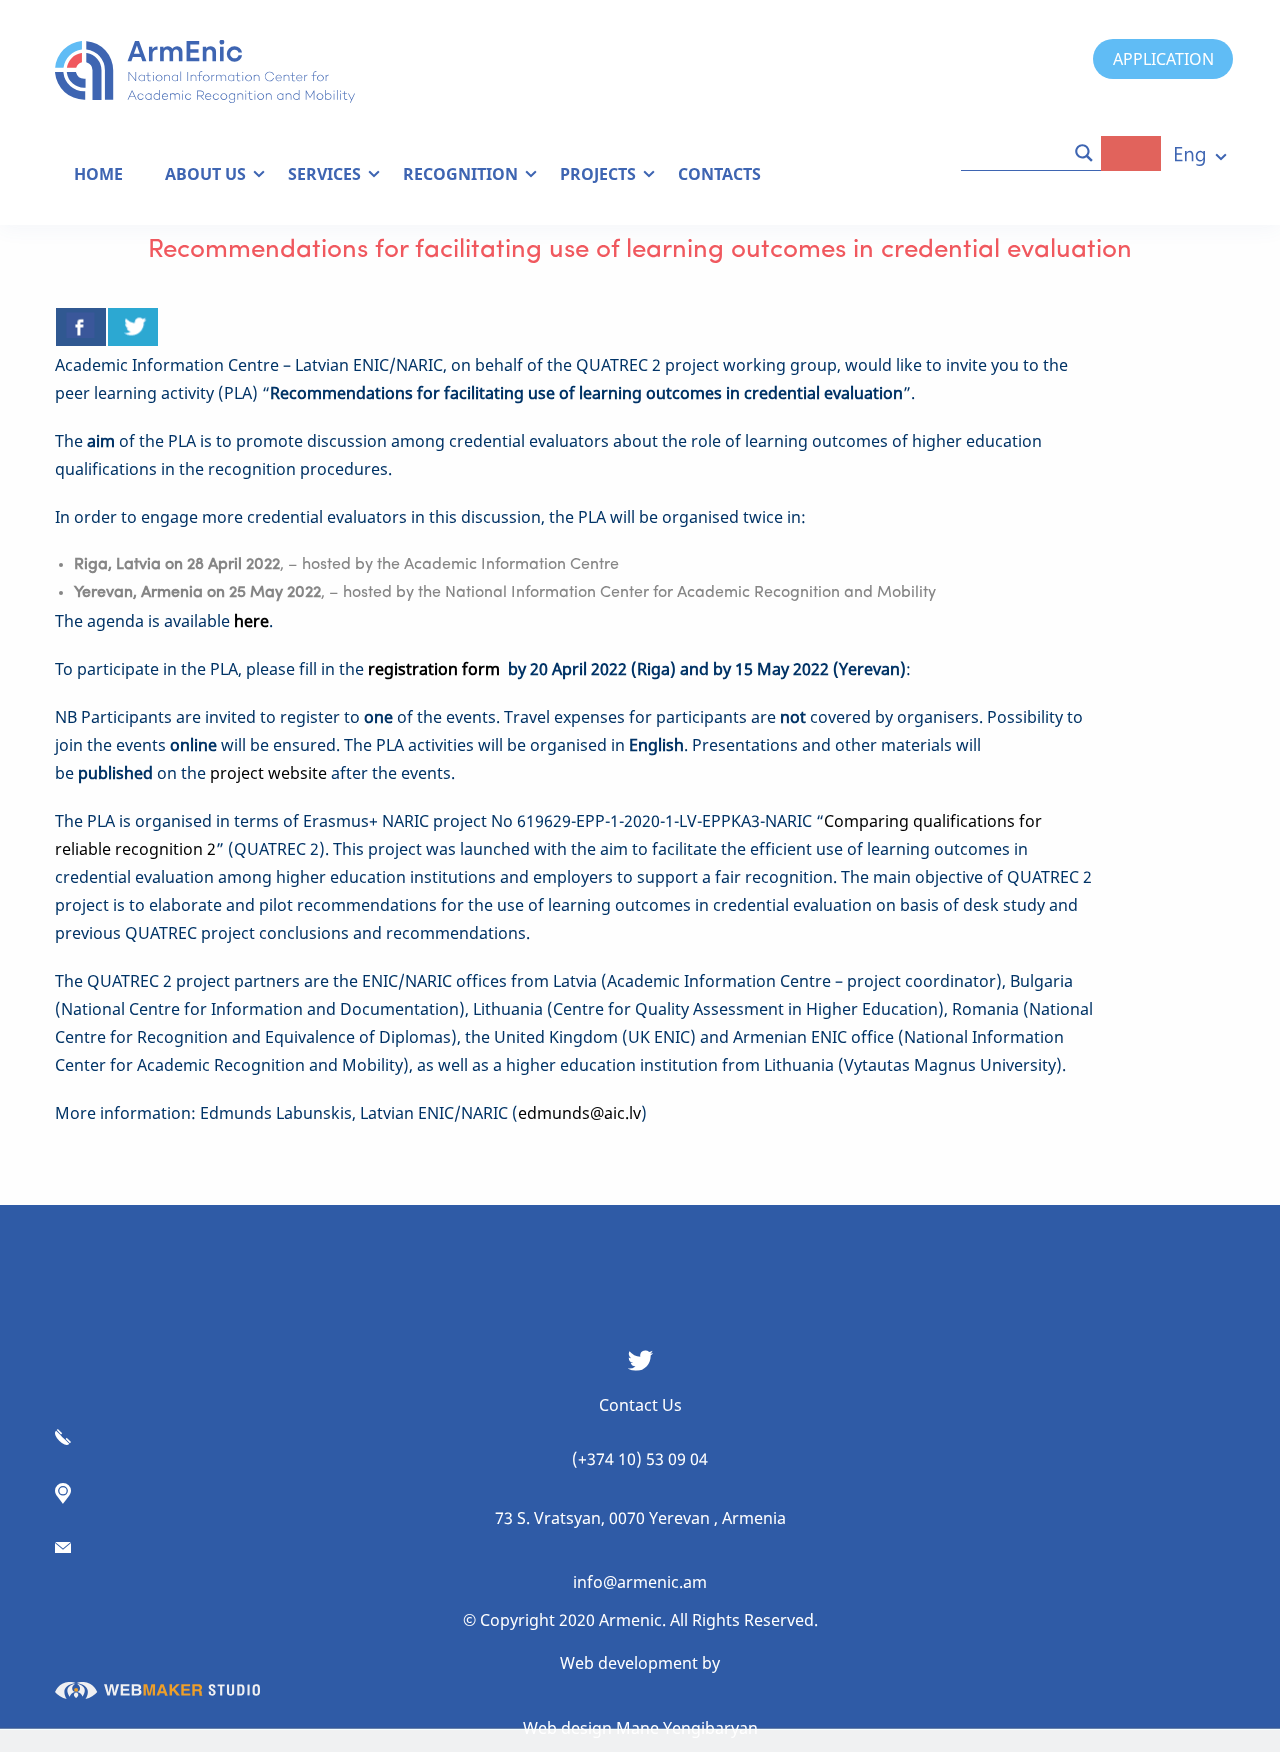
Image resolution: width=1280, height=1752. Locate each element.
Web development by (640, 1663)
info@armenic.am (640, 1582)
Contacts (719, 174)
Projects (598, 174)
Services (324, 174)
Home (98, 174)
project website (268, 773)
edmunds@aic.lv (579, 1113)
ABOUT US (205, 174)
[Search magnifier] (1084, 153)
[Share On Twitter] (133, 327)
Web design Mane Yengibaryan (640, 1728)
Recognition (460, 174)
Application (1163, 59)
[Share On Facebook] (81, 327)
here (251, 621)
